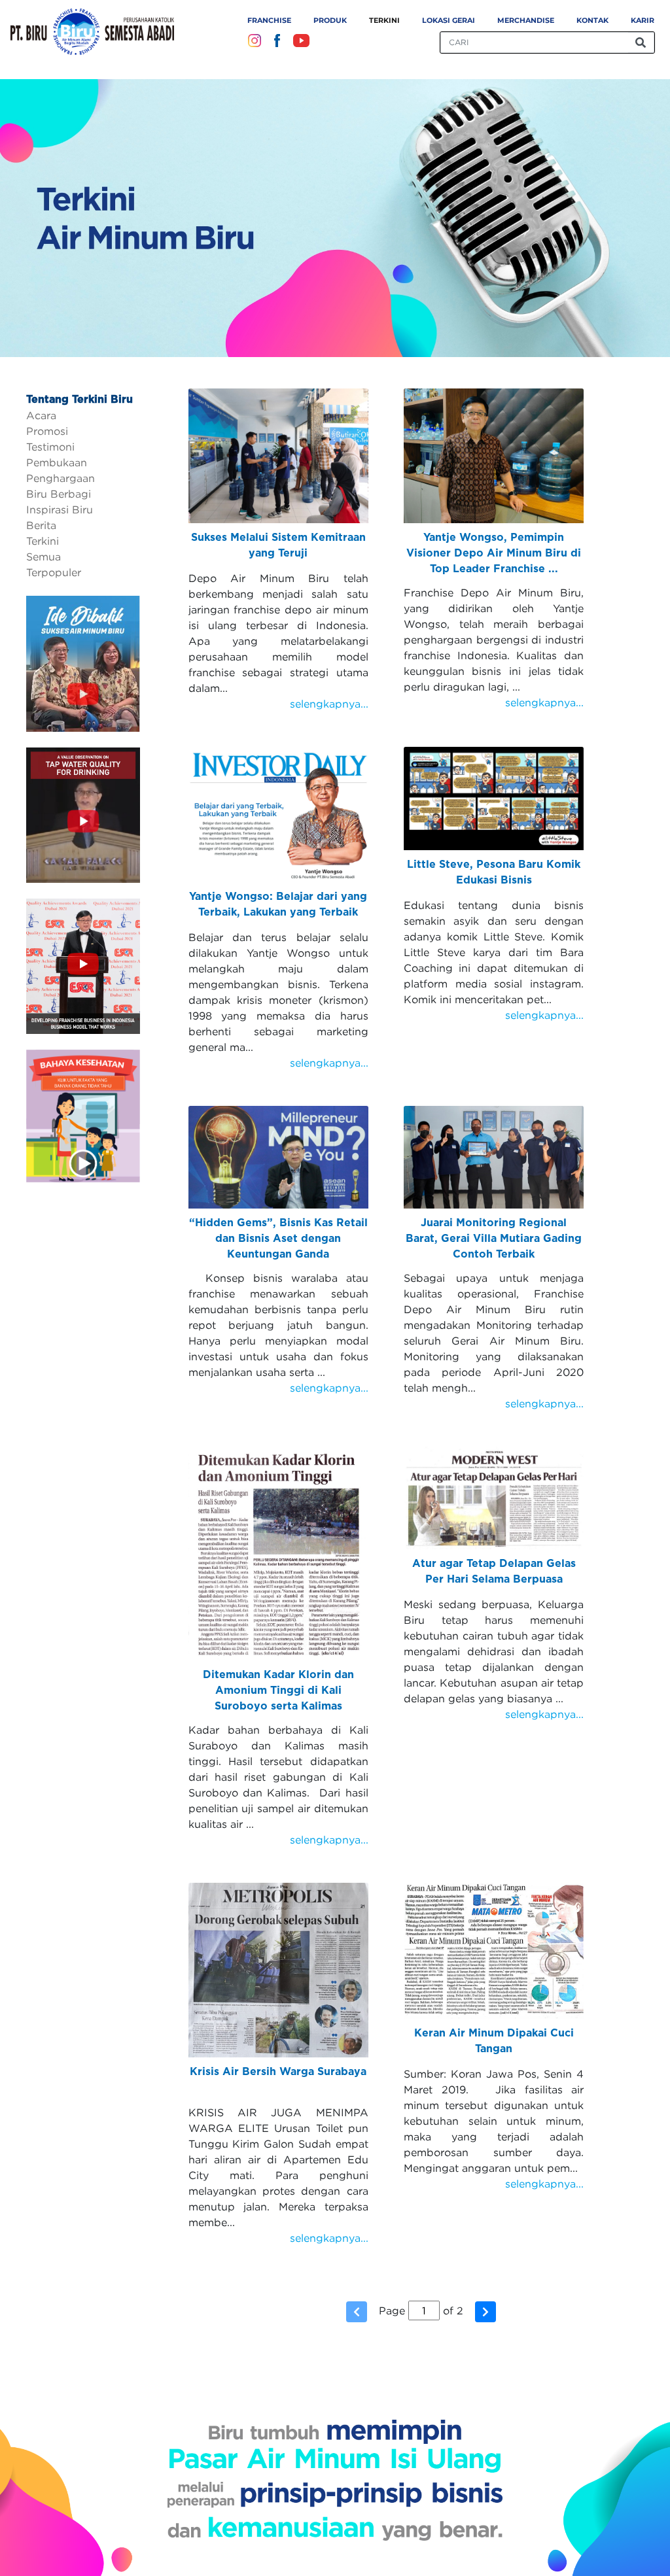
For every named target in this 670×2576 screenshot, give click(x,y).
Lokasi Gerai (449, 20)
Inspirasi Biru (60, 509)
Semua (44, 557)
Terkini (384, 20)
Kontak (592, 20)
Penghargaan (61, 478)
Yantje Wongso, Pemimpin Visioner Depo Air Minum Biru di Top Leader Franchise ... (494, 553)
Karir (643, 20)
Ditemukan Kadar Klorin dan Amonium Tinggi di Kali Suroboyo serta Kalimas (278, 1691)
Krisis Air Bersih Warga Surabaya (278, 2072)
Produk (330, 20)
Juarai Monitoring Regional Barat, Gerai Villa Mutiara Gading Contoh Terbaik (494, 1239)
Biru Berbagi (59, 494)
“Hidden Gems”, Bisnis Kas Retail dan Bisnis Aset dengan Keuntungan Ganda (278, 1239)
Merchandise (526, 20)
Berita (41, 525)
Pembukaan (57, 462)
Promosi (47, 431)
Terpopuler (54, 572)
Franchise (269, 20)
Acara (41, 415)
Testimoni (50, 447)
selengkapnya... (329, 704)
